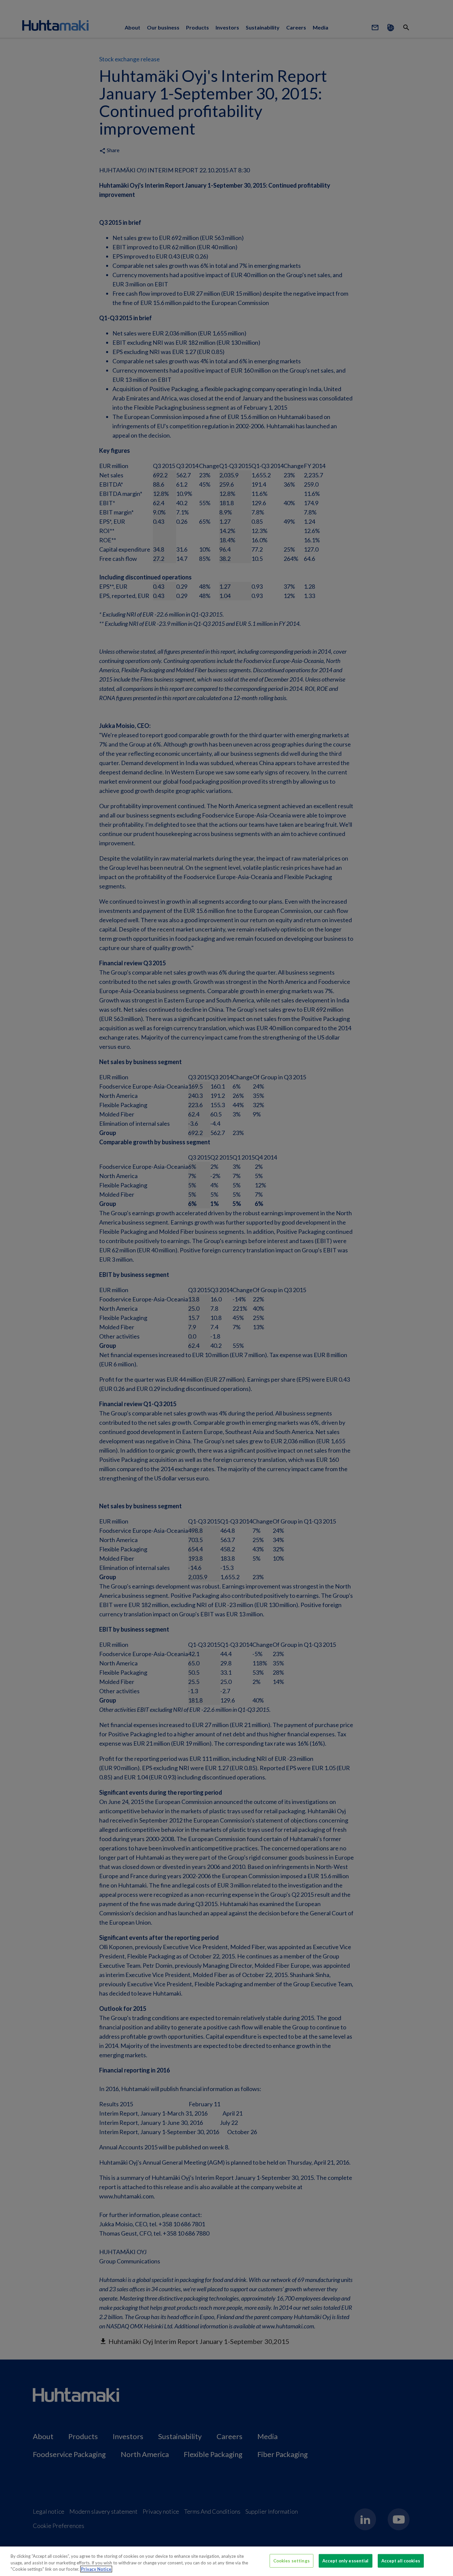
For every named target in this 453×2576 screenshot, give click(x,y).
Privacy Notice (96, 2569)
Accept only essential (346, 2560)
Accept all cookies (401, 2560)
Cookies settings (291, 2560)
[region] (227, 2561)
